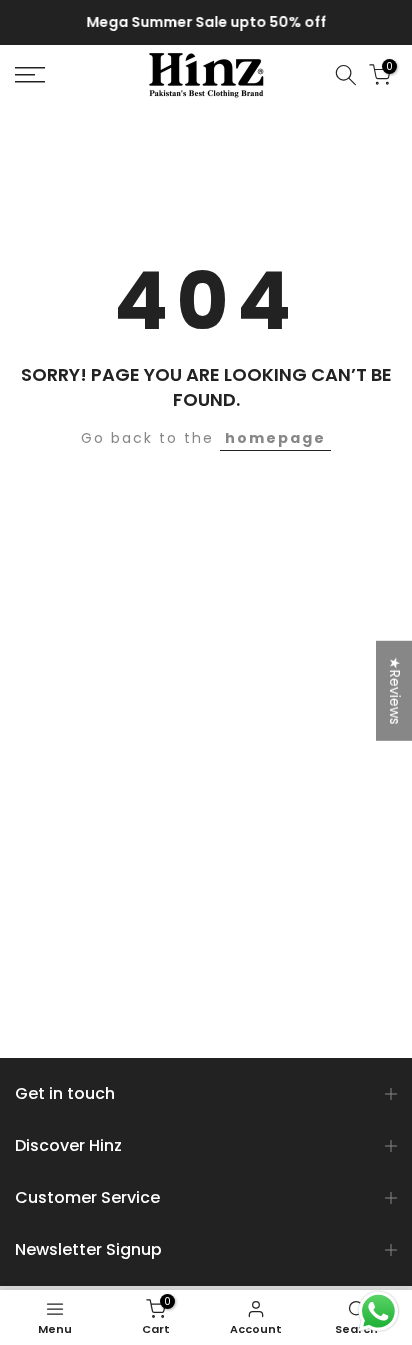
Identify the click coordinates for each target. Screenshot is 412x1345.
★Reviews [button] (395, 690)
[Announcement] (206, 23)
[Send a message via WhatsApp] (378, 1311)
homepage (275, 438)
